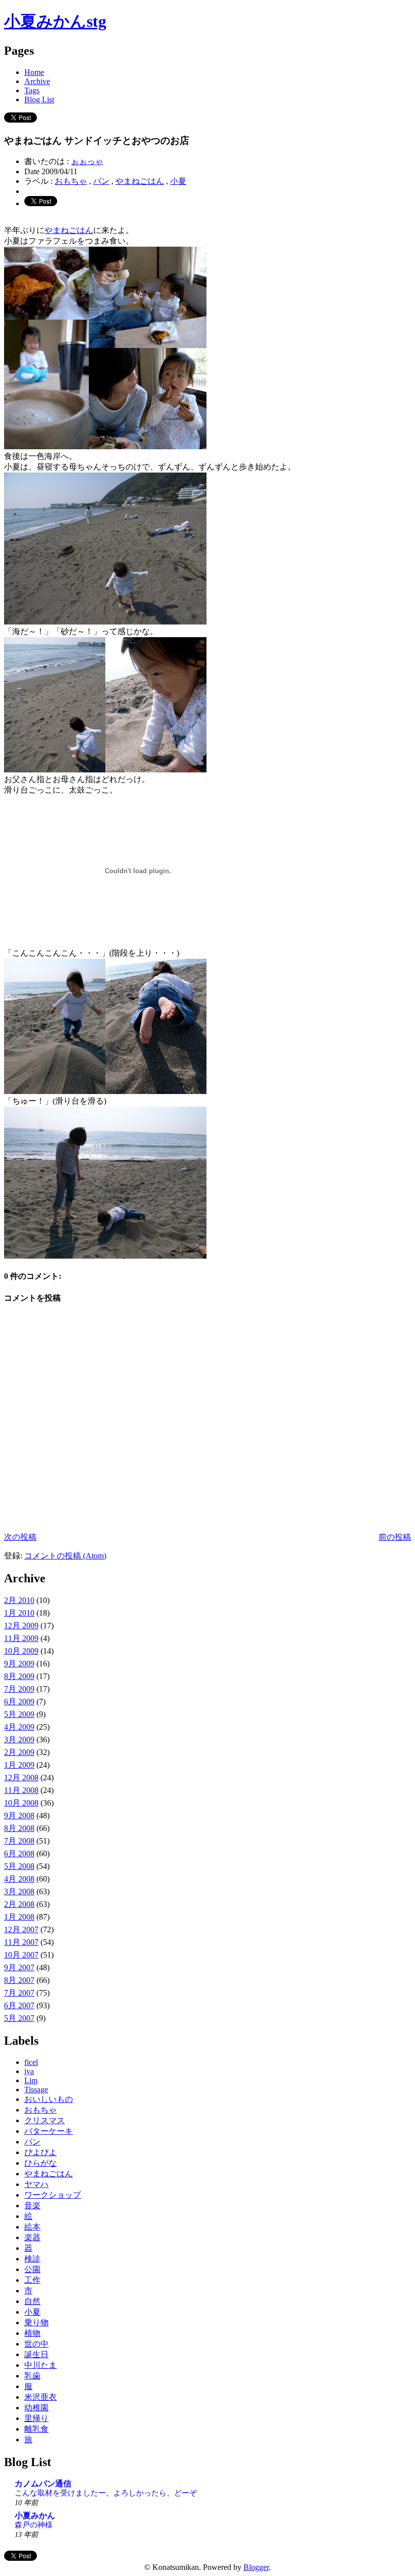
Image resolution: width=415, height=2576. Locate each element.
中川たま (40, 2365)
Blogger (256, 2567)
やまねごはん (140, 181)
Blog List (39, 100)
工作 (32, 2280)
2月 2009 (19, 1752)
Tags (32, 90)
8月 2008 (19, 1828)
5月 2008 (19, 1866)
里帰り (36, 2418)
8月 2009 (19, 1676)
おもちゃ (71, 181)
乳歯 (32, 2376)
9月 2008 (19, 1816)
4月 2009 (19, 1727)
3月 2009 (19, 1740)
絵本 (32, 2227)
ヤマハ (36, 2184)
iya (29, 2071)
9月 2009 (19, 1664)
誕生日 (36, 2354)
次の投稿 (20, 1537)
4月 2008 (19, 1879)
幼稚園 (36, 2408)
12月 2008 (21, 1778)
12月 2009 (21, 1626)
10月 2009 (21, 1651)
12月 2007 (21, 1929)
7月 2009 (19, 1689)
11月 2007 (21, 1942)
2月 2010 (19, 1600)
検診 (32, 2259)
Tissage (36, 2090)
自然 (32, 2301)
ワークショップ (53, 2195)
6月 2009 (19, 1702)
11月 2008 (21, 1790)
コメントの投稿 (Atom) (65, 1556)
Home (34, 72)
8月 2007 (19, 1980)
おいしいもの (49, 2099)
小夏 (178, 181)
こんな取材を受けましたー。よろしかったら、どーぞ (106, 2493)
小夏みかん (35, 2515)
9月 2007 (19, 1967)
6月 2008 (19, 1853)
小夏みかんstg (55, 21)
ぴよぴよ (40, 2152)
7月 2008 (19, 1841)
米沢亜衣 (40, 2397)
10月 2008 (21, 1803)
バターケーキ (49, 2131)
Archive (37, 81)
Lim (31, 2080)
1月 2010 (19, 1613)
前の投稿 (395, 1537)
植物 (32, 2333)
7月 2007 (19, 1993)
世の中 (36, 2344)
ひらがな (40, 2163)
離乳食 (36, 2429)
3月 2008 (19, 1891)
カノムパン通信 (43, 2484)
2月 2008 (19, 1904)
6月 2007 (19, 2005)
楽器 (32, 2237)
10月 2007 (21, 1955)
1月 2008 (19, 1917)
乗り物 (36, 2323)
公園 (32, 2269)
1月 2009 (19, 1765)
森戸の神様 (34, 2525)
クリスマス (45, 2120)
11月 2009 (21, 1638)
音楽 (32, 2206)
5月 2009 (19, 1714)
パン (101, 181)
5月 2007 (19, 2018)
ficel (31, 2062)
